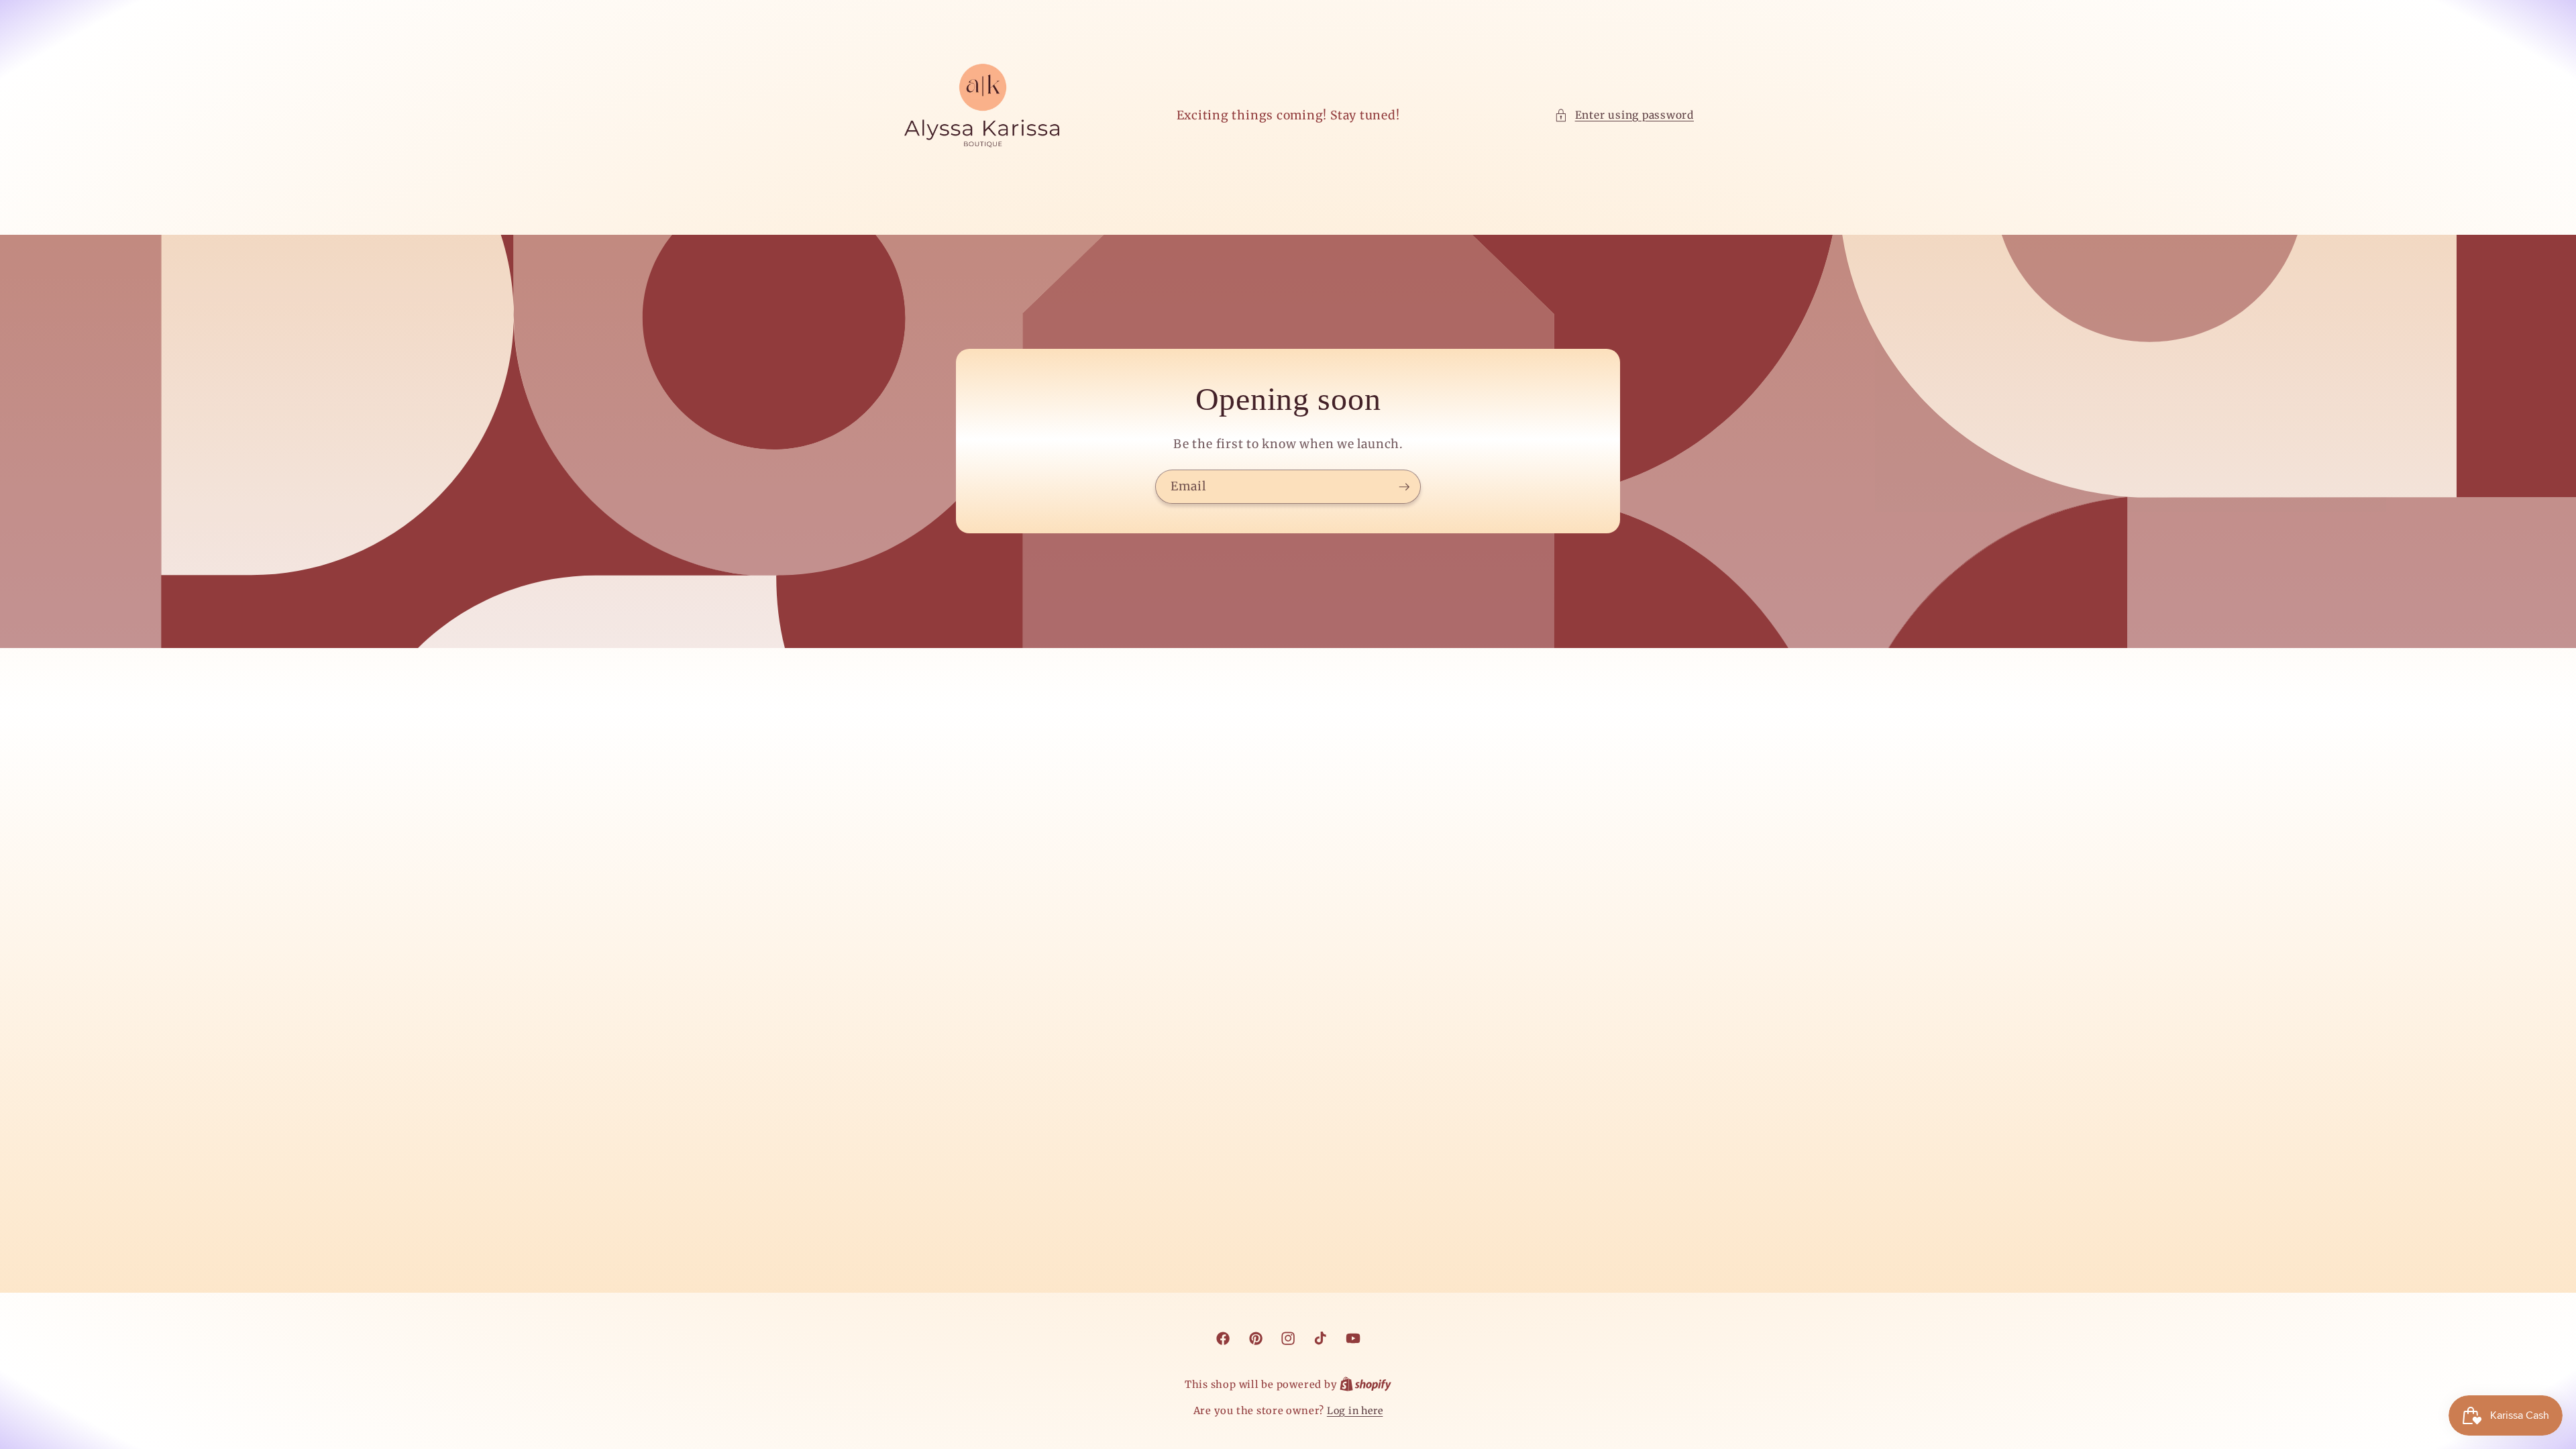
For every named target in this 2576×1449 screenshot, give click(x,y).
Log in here (1355, 1411)
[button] (1624, 116)
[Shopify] (1365, 1385)
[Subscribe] (1404, 487)
